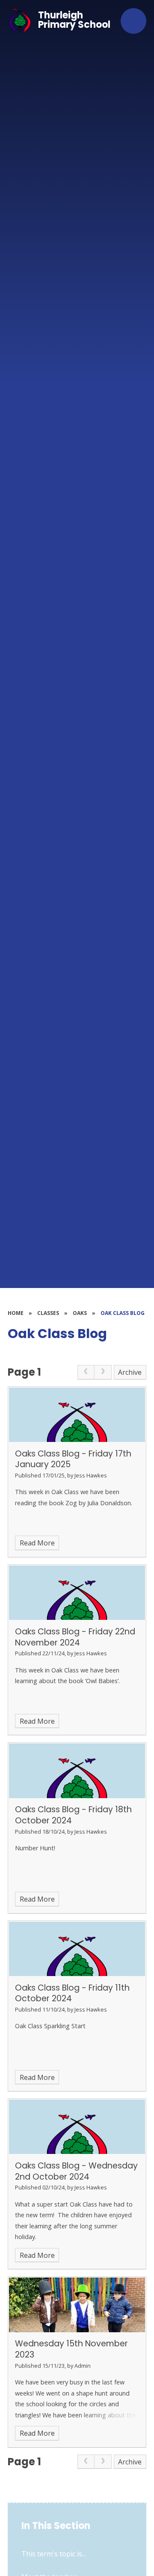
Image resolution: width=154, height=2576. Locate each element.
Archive (130, 1372)
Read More (37, 1543)
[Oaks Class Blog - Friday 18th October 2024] (77, 1771)
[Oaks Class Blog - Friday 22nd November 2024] (77, 1593)
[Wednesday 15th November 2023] (77, 2305)
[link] (86, 1372)
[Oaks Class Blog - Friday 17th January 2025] (77, 1415)
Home (16, 1313)
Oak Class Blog (123, 1313)
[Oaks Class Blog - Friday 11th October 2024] (77, 1949)
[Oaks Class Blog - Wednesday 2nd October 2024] (77, 2127)
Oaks (80, 1313)
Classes (48, 1313)
